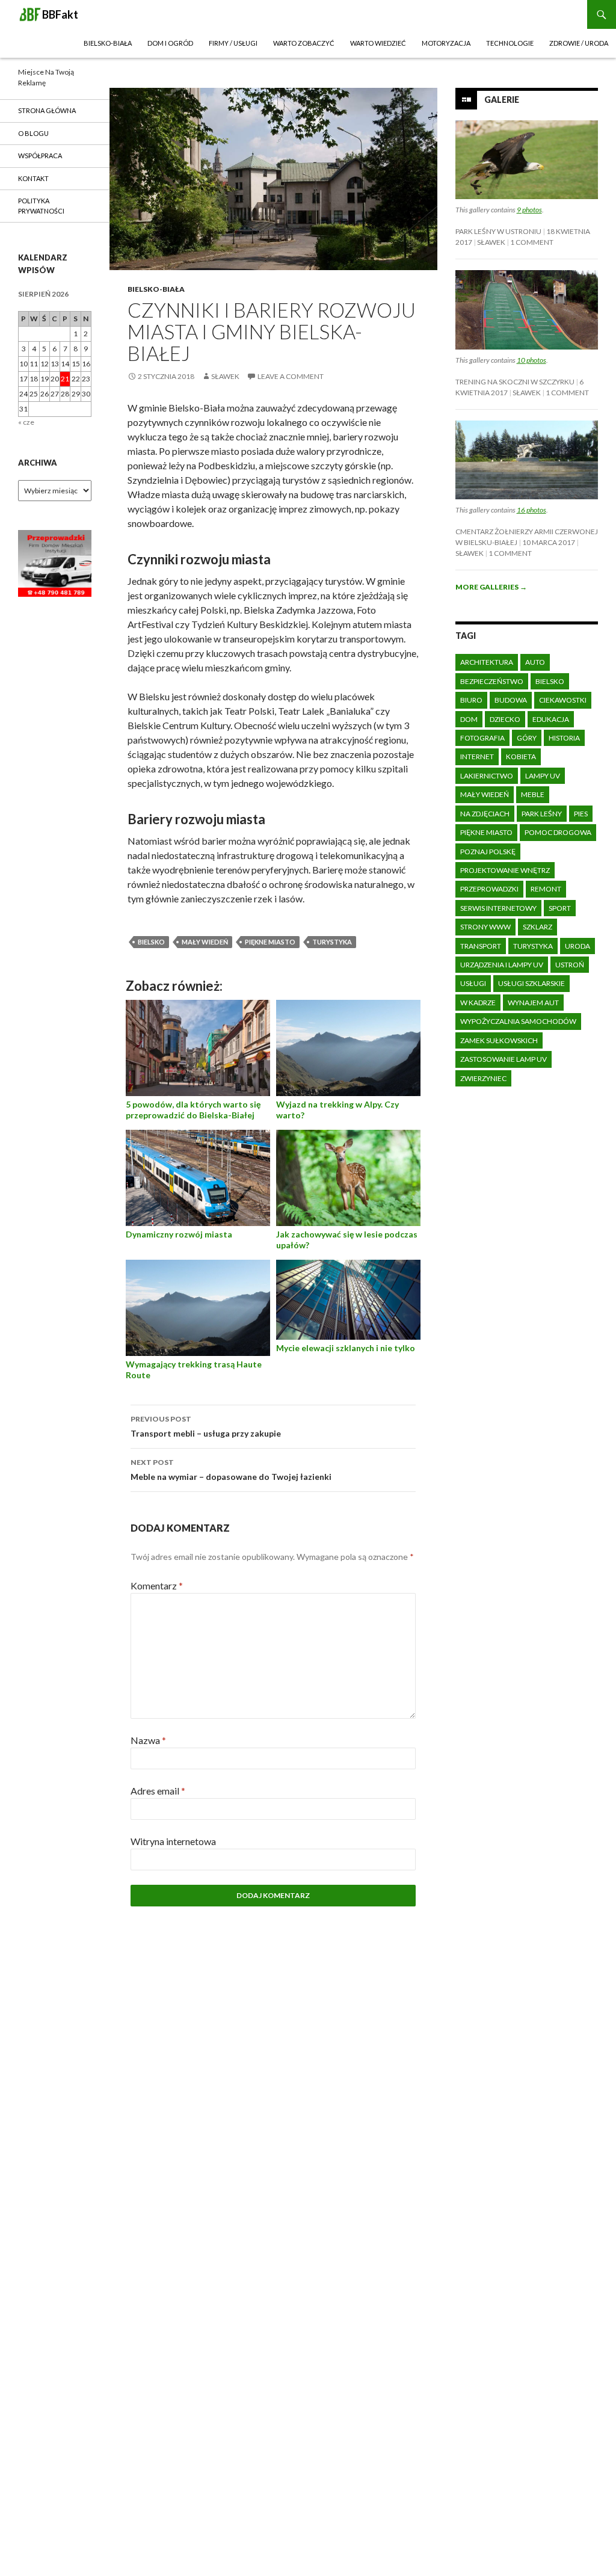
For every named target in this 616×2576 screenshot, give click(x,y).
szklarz (537, 927)
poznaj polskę (488, 852)
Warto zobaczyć (304, 43)
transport (481, 946)
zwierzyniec (483, 1078)
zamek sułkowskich (499, 1040)
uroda (577, 946)
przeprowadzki (489, 889)
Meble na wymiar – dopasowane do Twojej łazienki (231, 1470)
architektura (487, 662)
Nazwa (148, 1740)
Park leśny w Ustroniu (498, 231)
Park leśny (542, 814)
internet (477, 756)
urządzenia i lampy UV (502, 965)
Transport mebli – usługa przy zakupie (206, 1426)
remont (546, 889)
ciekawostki (563, 700)
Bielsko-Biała (108, 43)
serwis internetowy (498, 908)
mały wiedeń (205, 942)
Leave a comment (291, 376)
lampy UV (543, 776)
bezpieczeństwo (492, 681)
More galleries (491, 587)
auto (535, 662)
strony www (485, 927)
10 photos (531, 360)
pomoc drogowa (558, 832)
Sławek (225, 376)
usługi (473, 983)
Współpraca (40, 156)
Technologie (510, 43)
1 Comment (532, 242)
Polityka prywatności (41, 206)
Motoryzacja (446, 43)
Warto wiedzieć (378, 43)
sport (560, 908)
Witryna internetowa (173, 1841)
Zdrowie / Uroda (579, 43)
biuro (471, 700)
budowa (511, 700)
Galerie (502, 100)
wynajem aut (533, 1003)
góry (527, 738)
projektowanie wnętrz (505, 870)
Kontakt (33, 178)
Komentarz (157, 1585)
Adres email (158, 1791)
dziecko (505, 719)
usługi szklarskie (531, 983)
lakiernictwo (487, 776)
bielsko (151, 942)
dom (469, 719)
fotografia (482, 738)
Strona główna (47, 110)
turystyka (332, 942)
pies (581, 814)
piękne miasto (270, 942)
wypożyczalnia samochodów (518, 1021)
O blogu (33, 133)
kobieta (521, 756)
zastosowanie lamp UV (504, 1059)
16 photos (531, 510)
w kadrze (478, 1003)
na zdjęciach (485, 814)
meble (533, 794)
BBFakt (60, 14)
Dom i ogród (170, 43)
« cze (26, 422)
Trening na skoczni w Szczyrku (515, 382)
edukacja (551, 719)
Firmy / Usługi (233, 43)
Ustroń (570, 965)
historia (564, 738)
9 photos (529, 210)
